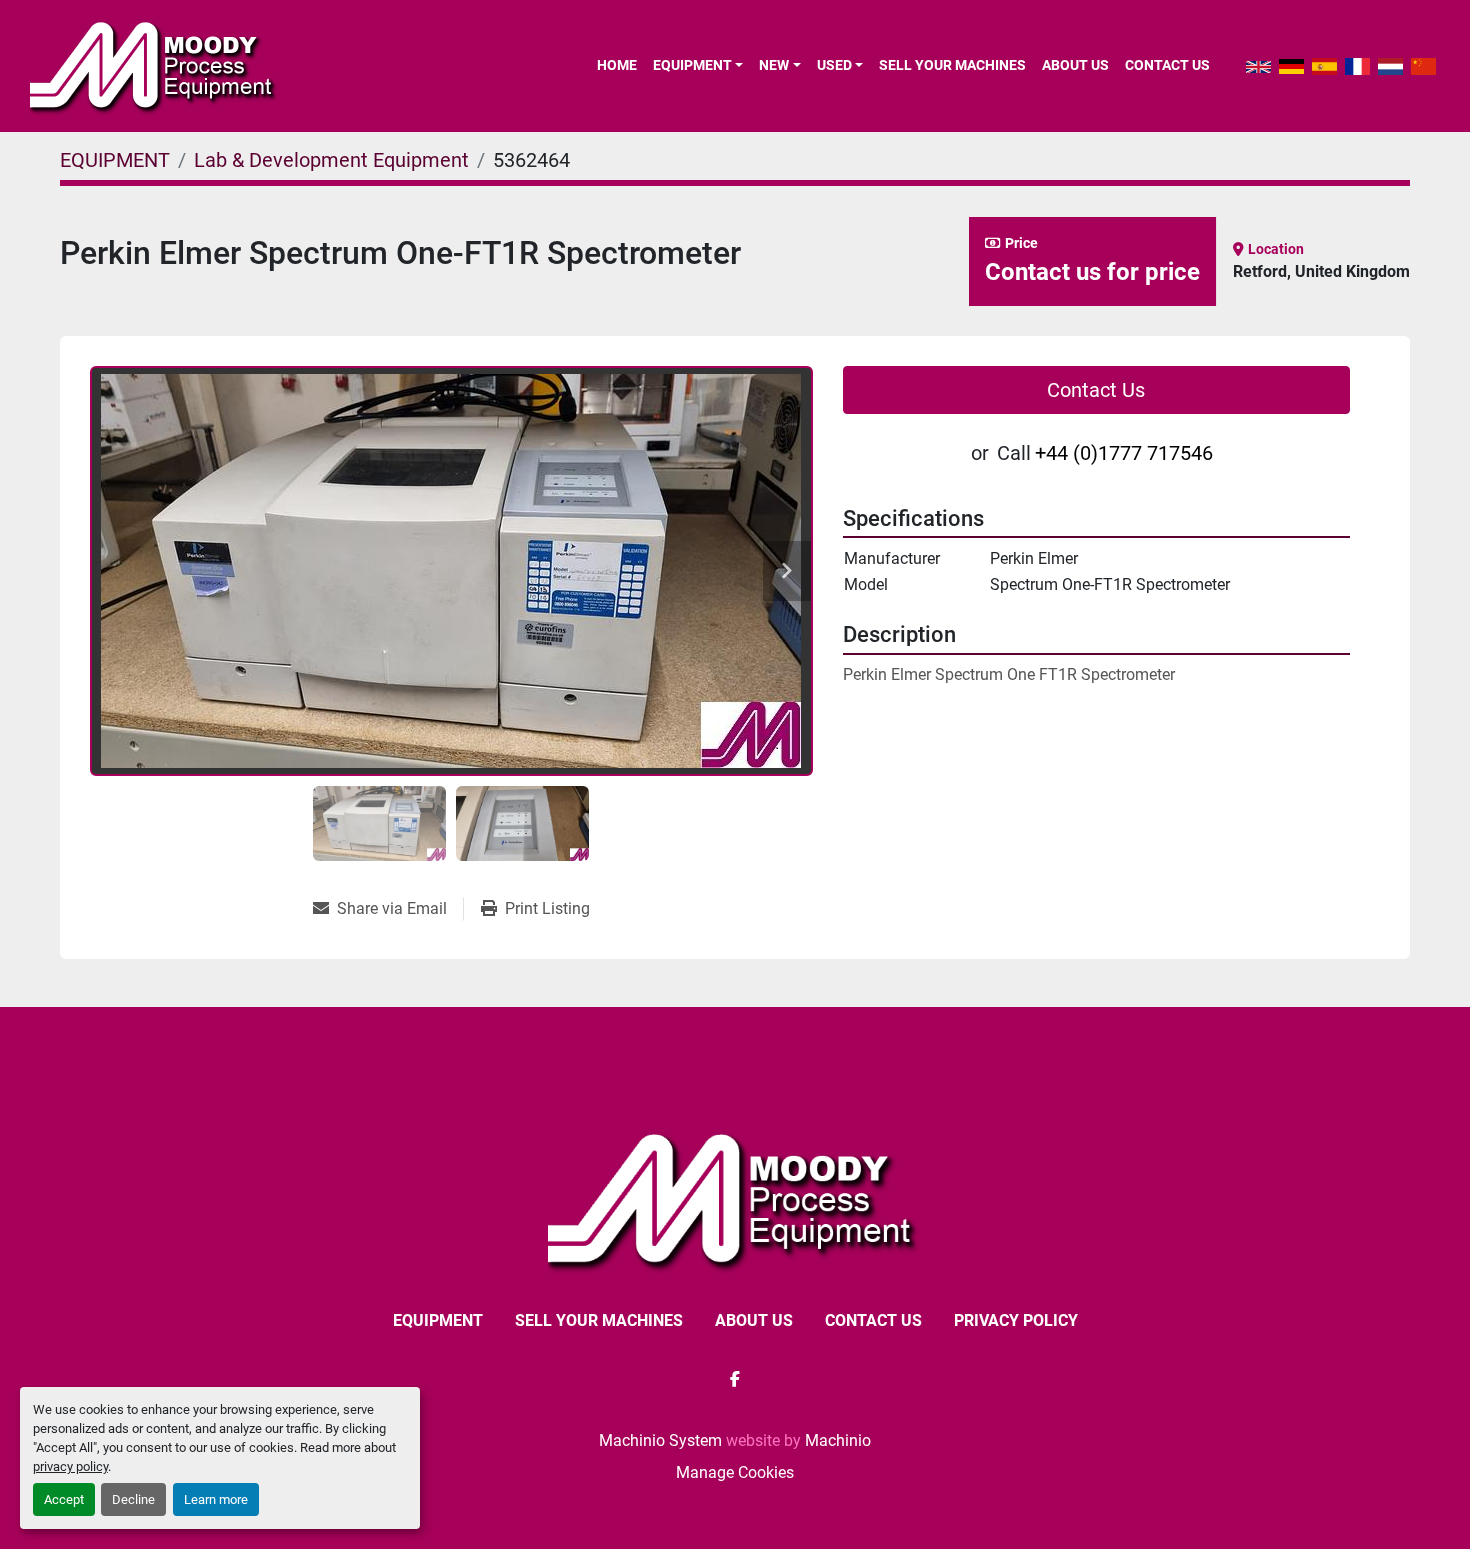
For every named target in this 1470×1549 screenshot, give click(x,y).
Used (834, 65)
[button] (698, 65)
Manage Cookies (735, 1472)
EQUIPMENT (692, 65)
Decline (133, 1499)
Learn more (216, 1499)
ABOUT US (1075, 65)
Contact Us (1096, 390)
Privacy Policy (1016, 1320)
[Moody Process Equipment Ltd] (735, 1199)
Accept (64, 1499)
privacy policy (70, 1466)
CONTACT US (1167, 65)
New (774, 65)
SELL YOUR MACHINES (952, 65)
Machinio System (660, 1440)
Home (617, 65)
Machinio (838, 1440)
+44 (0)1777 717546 (1124, 453)
